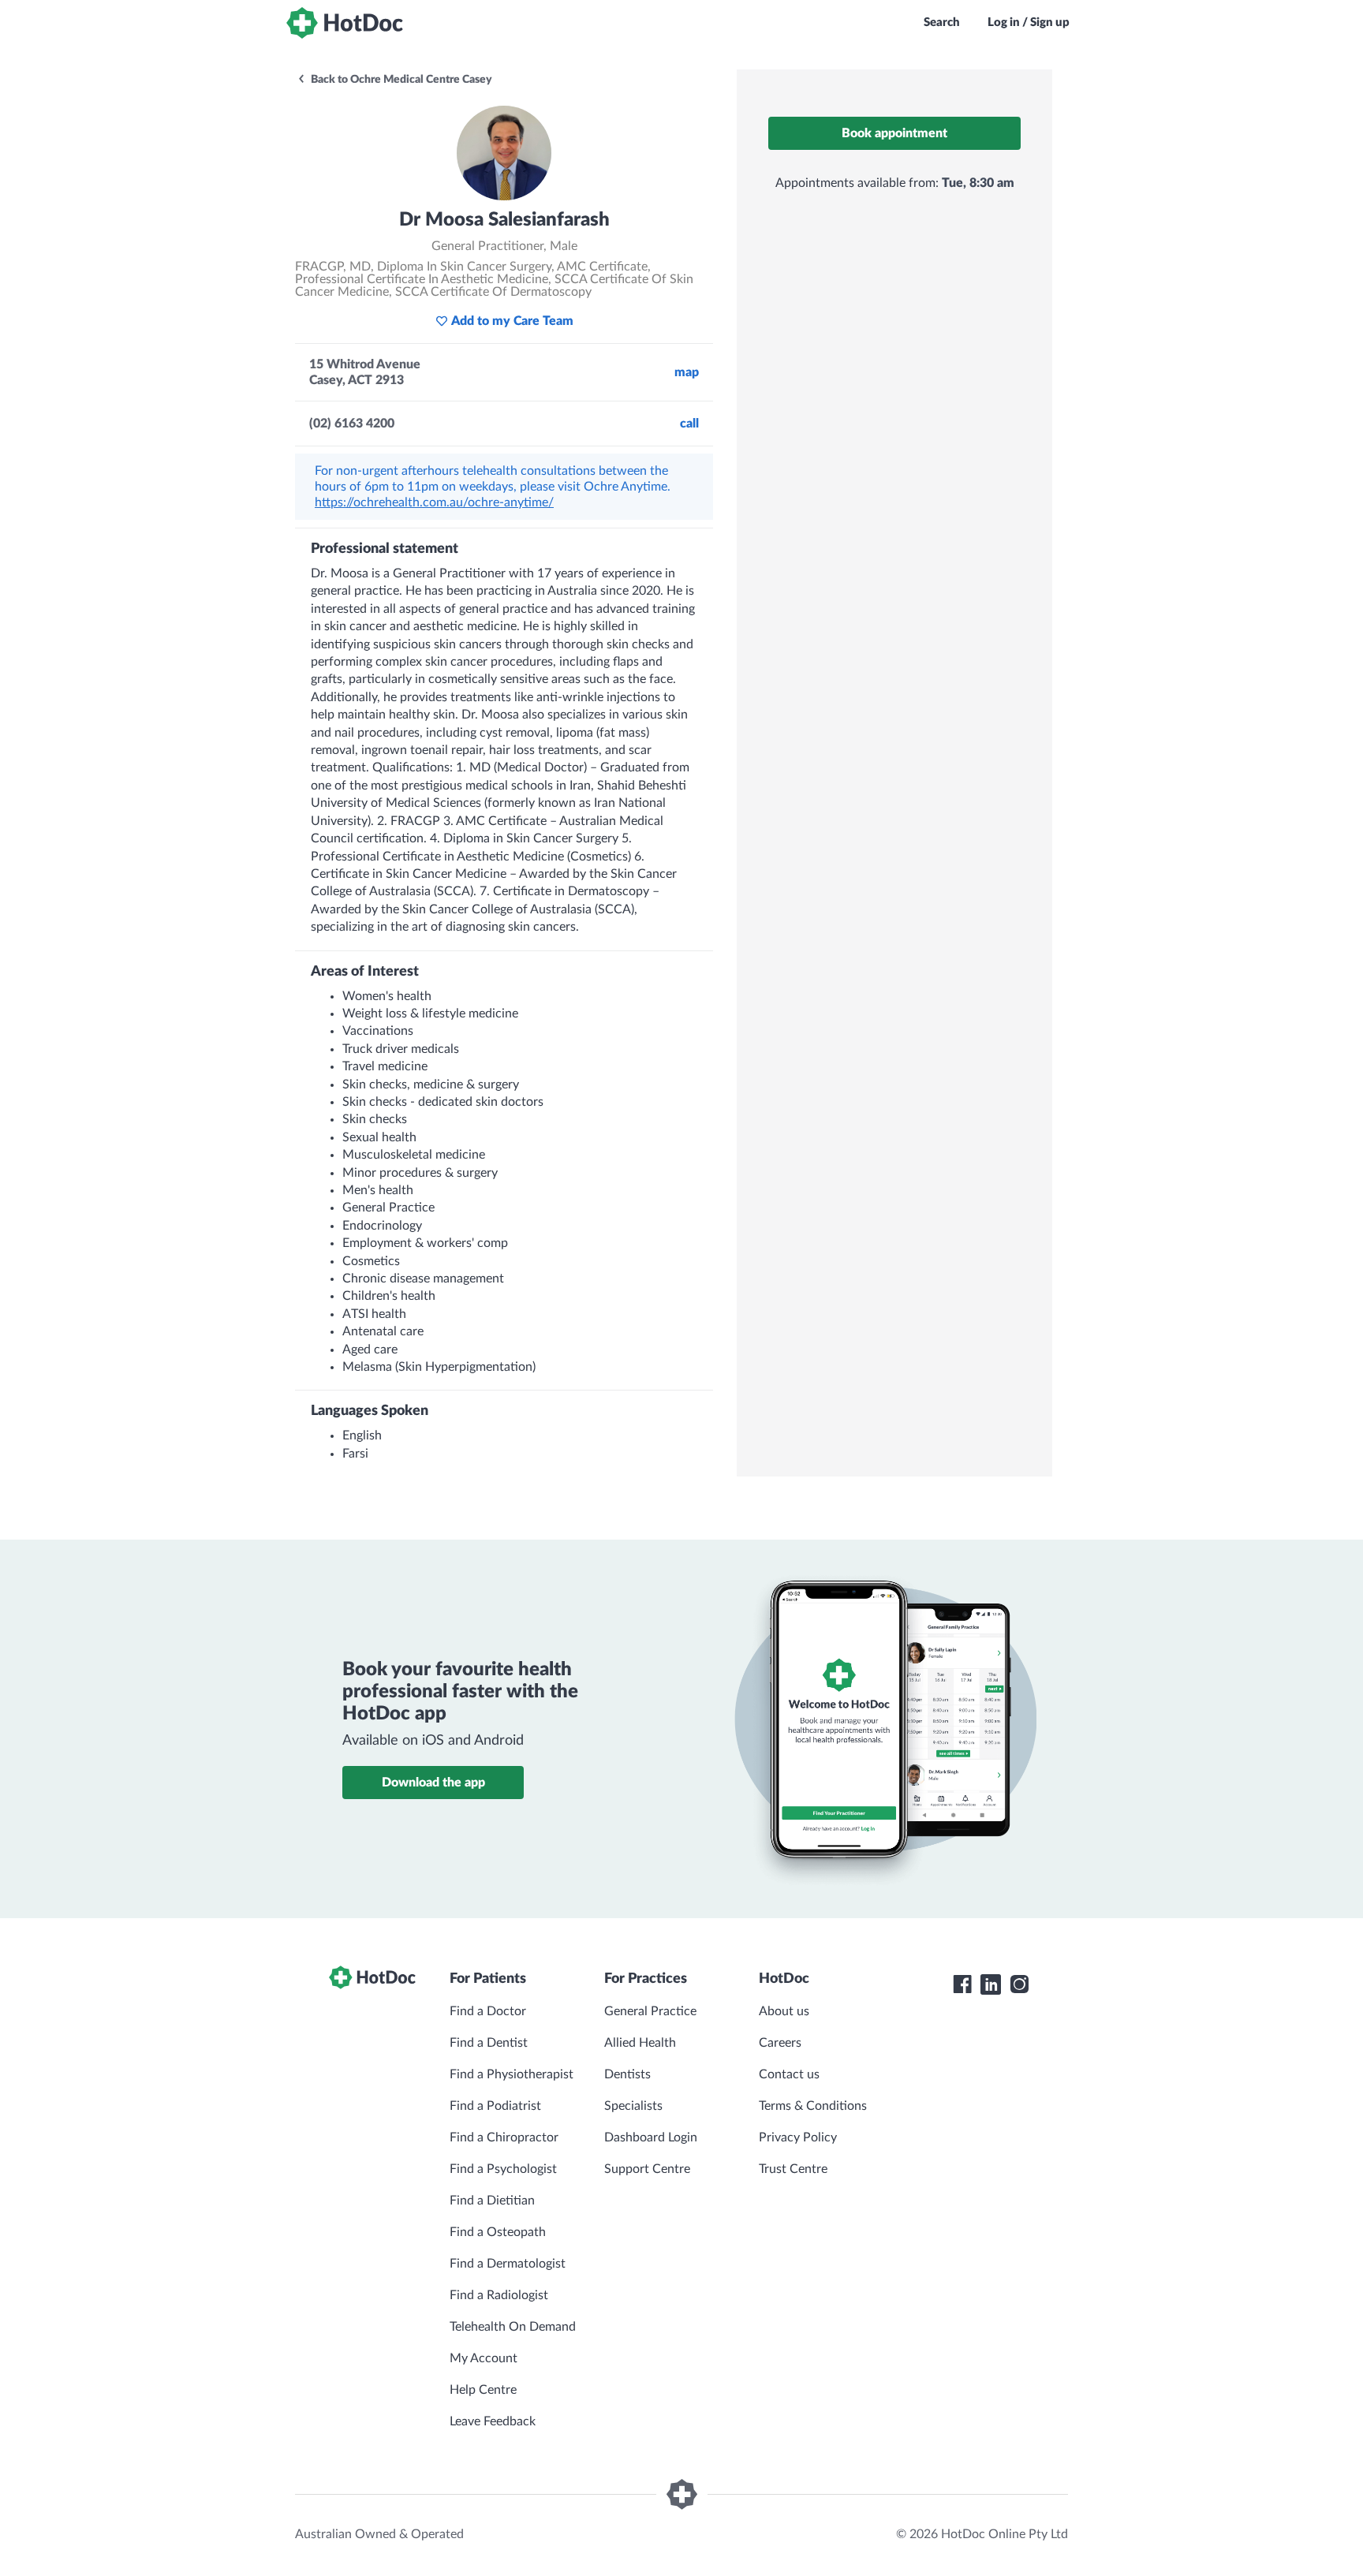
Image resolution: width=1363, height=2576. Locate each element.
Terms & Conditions (813, 2106)
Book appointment (894, 133)
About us (784, 2011)
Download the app (433, 1783)
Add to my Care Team (512, 321)
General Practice (650, 2011)
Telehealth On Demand (513, 2327)
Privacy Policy (798, 2137)
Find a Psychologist (503, 2169)
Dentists (627, 2074)
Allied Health (640, 2043)
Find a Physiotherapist (512, 2074)
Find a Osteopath (498, 2232)
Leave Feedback (493, 2421)
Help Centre (483, 2390)
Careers (780, 2043)
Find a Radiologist (499, 2295)
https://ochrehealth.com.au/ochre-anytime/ (434, 502)
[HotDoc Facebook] (962, 1984)
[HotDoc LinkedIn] (991, 1984)
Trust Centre (793, 2169)
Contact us (789, 2074)
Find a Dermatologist (508, 2264)
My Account (484, 2358)
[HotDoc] (345, 23)
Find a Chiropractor (504, 2137)
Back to (400, 80)
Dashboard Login (651, 2137)
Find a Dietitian (492, 2201)
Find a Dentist (489, 2043)
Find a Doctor (488, 2011)
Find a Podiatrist (495, 2106)
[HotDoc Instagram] (1019, 1984)
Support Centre (647, 2169)
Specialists (633, 2106)
